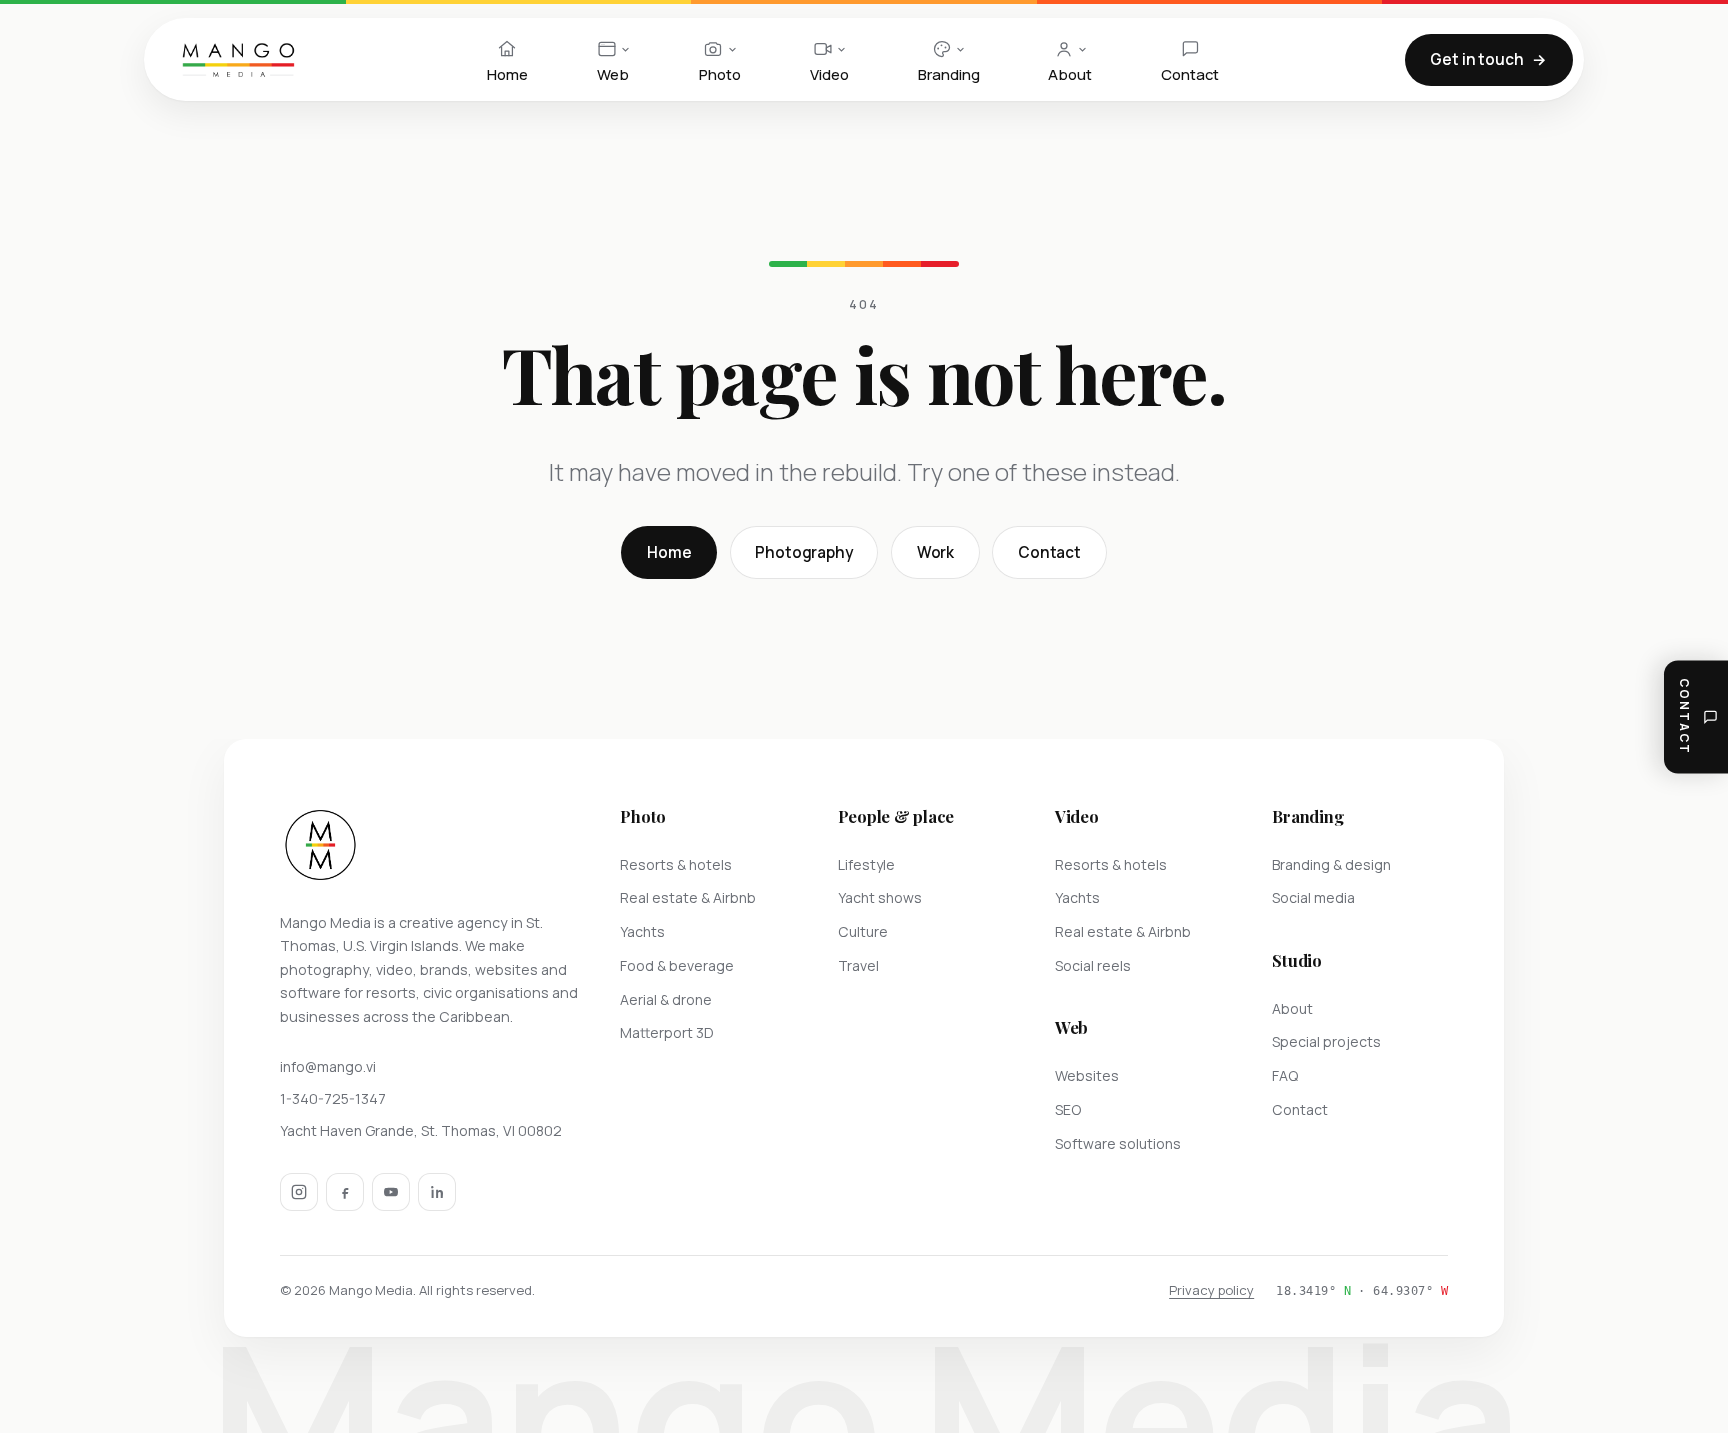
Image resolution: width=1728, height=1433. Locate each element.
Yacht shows (880, 897)
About (1292, 1008)
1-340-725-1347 (333, 1098)
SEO (1068, 1109)
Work (935, 552)
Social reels (1093, 965)
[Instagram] (299, 1192)
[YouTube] (391, 1192)
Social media (1313, 897)
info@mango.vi (328, 1066)
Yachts (642, 931)
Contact (1049, 552)
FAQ (1285, 1075)
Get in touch (1476, 59)
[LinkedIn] (437, 1192)
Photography (803, 552)
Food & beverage (677, 965)
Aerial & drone (666, 999)
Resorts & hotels (676, 864)
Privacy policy (1211, 1290)
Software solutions (1118, 1143)
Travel (858, 965)
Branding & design (1331, 864)
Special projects (1326, 1041)
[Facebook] (345, 1192)
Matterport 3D (667, 1032)
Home (669, 552)
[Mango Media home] (238, 60)
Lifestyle (866, 864)
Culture (863, 931)
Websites (1087, 1075)
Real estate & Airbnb (688, 897)
